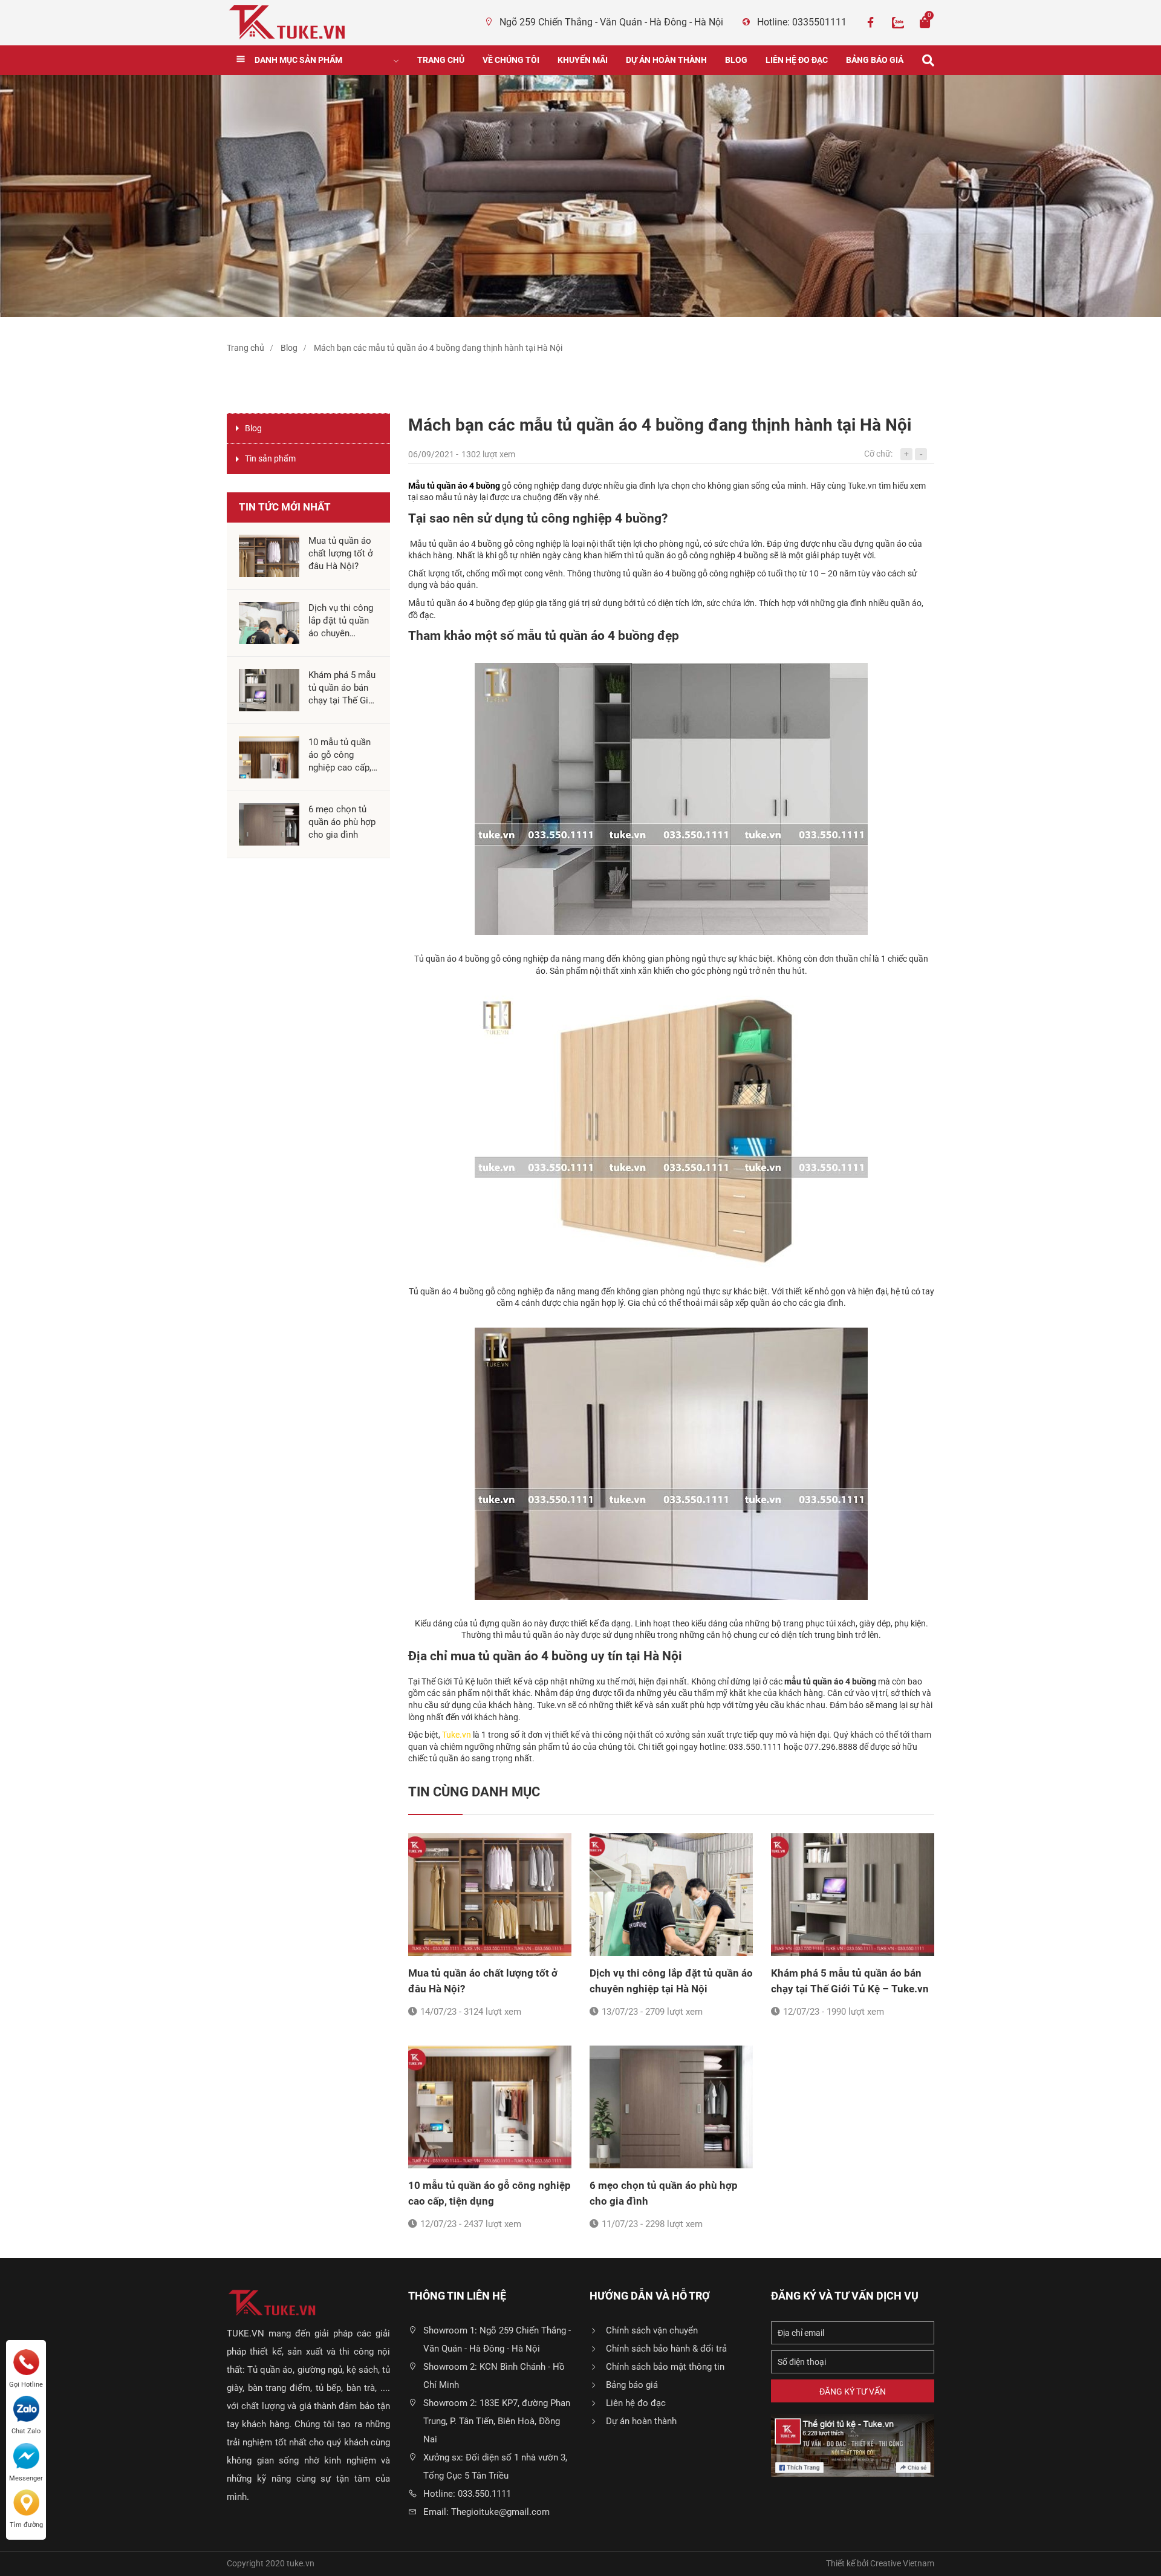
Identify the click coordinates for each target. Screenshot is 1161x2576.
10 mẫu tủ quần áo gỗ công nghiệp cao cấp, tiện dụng (489, 2193)
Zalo (898, 22)
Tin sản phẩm (270, 458)
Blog (736, 60)
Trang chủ (441, 60)
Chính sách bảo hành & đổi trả (666, 2349)
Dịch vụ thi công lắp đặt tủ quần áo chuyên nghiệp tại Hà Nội (671, 1981)
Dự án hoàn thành (666, 60)
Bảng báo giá (875, 60)
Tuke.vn (457, 1735)
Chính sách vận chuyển (652, 2330)
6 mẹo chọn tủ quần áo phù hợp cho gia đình (664, 2193)
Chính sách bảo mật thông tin (665, 2367)
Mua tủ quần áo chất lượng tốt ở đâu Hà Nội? (483, 1981)
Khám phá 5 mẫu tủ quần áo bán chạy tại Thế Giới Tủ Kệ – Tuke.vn (850, 1981)
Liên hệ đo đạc (797, 60)
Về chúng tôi (511, 60)
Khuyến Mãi (583, 60)
